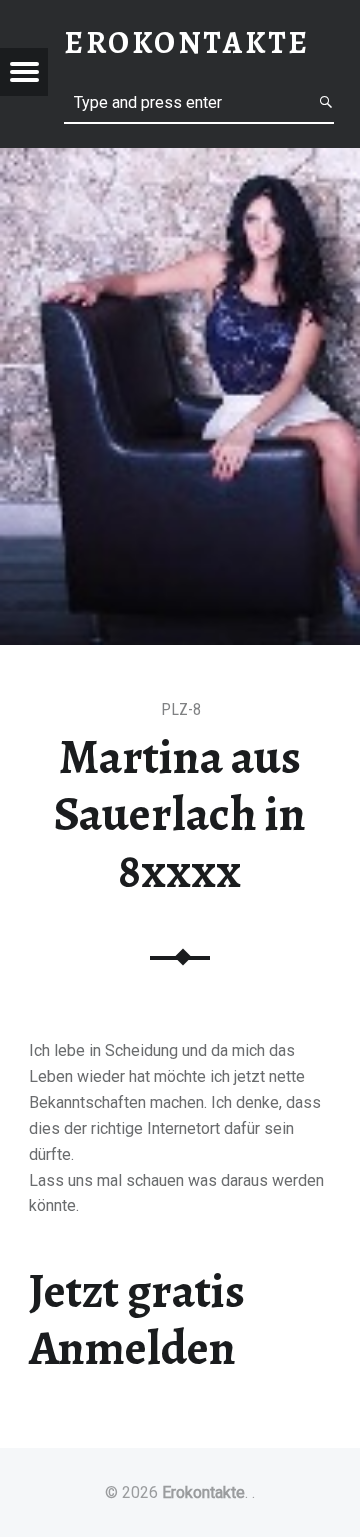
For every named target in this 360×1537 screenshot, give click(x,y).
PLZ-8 (181, 709)
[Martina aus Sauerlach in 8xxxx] (180, 160)
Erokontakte (203, 1492)
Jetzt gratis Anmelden (137, 1319)
